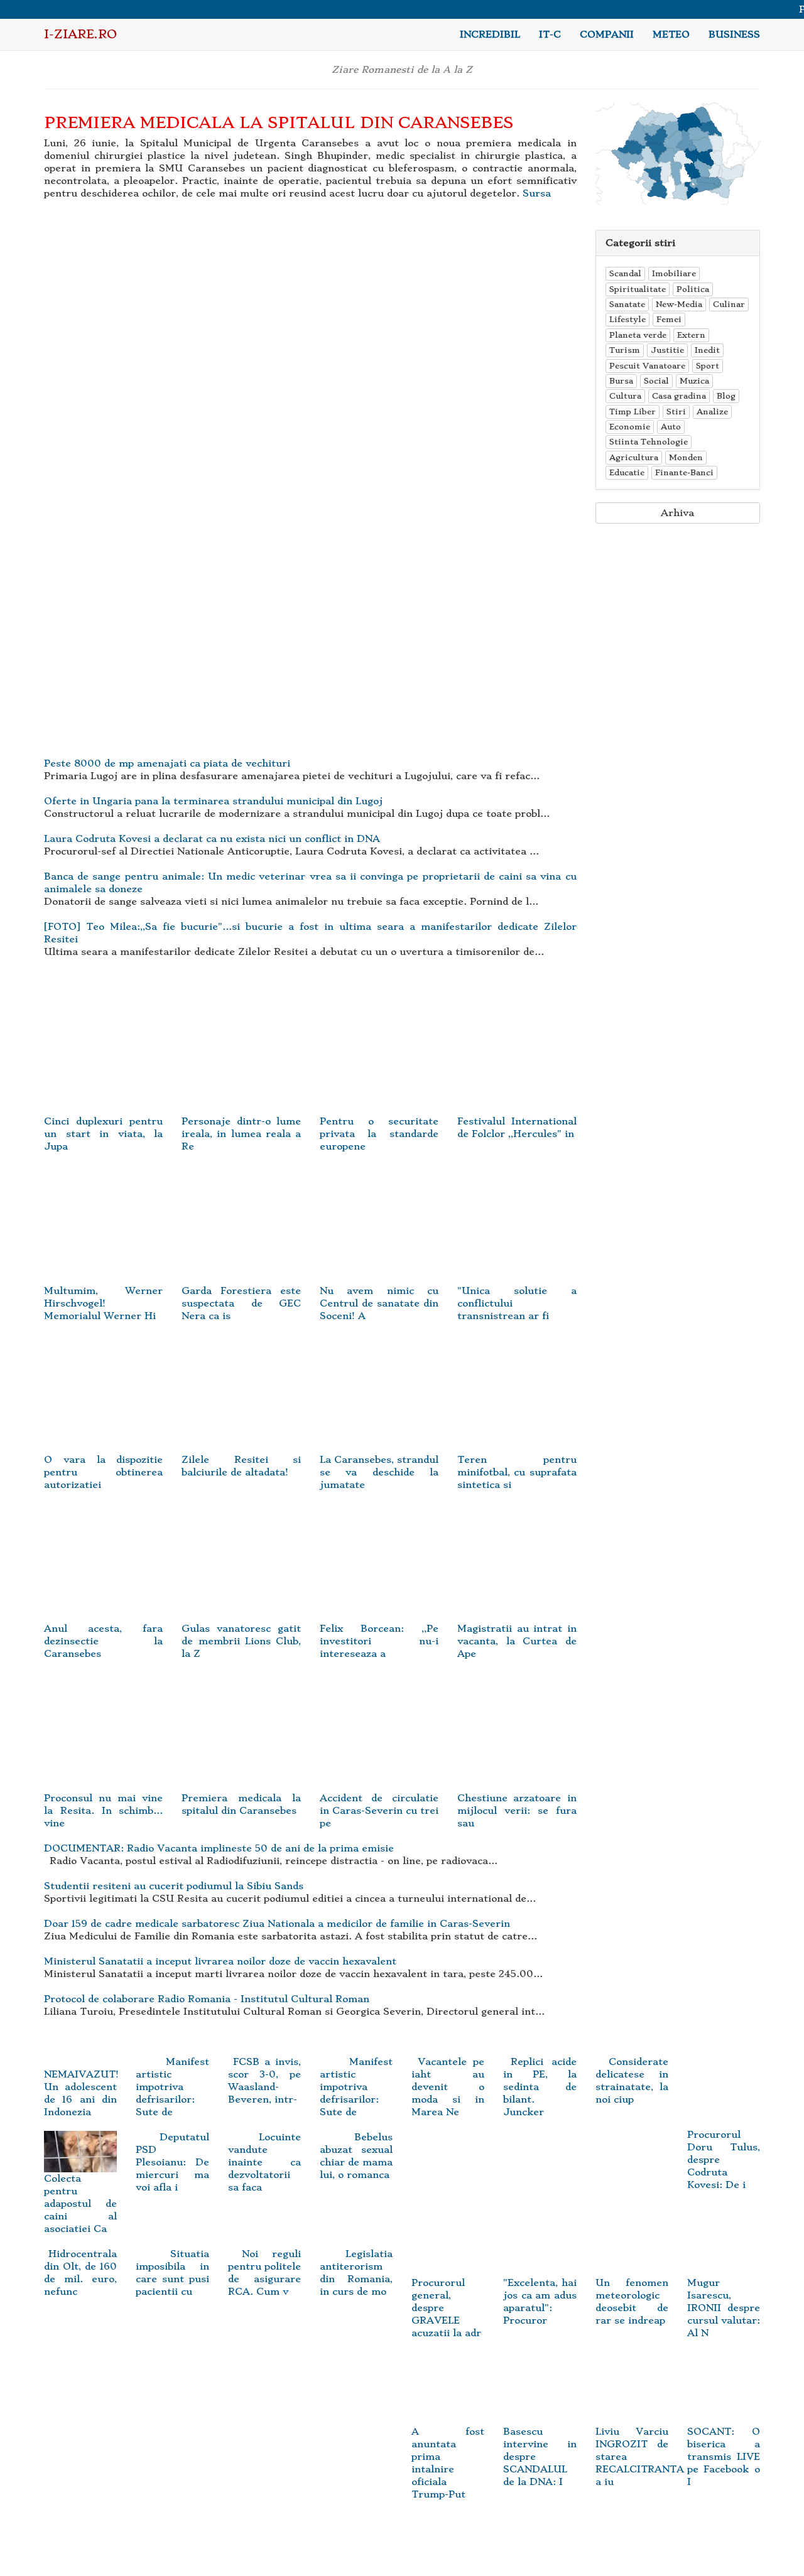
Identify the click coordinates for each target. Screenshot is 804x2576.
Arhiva (677, 513)
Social (656, 381)
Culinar (729, 304)
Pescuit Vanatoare (647, 366)
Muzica (694, 381)
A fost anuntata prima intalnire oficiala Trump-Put (448, 2463)
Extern (691, 335)
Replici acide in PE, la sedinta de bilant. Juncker (540, 2087)
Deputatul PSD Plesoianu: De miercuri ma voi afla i (172, 2162)
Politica (693, 289)
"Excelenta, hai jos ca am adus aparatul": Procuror (540, 2302)
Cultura (625, 396)
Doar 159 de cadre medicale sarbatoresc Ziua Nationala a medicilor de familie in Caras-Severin (277, 1924)
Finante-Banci (684, 472)
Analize (712, 412)
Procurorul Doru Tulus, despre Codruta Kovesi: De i (724, 2160)
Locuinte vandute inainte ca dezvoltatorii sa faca (264, 2162)
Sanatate (627, 304)
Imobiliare (674, 273)
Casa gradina (679, 396)
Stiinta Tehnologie (649, 442)
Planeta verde (638, 335)
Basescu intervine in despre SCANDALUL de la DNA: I (540, 2456)
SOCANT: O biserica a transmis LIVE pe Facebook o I (724, 2456)
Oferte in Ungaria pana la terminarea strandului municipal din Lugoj (213, 801)
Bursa (621, 381)
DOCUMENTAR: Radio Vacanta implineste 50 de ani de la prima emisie (219, 1848)
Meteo (671, 35)
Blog (726, 396)
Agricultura (634, 457)
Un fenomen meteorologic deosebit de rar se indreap (632, 2302)
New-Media (679, 304)
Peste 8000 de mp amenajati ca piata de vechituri (167, 763)
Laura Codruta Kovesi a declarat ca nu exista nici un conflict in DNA (212, 839)
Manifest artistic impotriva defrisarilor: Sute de (172, 2087)
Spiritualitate (638, 289)
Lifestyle (627, 319)
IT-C (550, 35)
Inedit (707, 350)
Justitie (667, 350)
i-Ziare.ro (80, 34)
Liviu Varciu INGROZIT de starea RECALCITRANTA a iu (640, 2456)
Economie (630, 427)
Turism (625, 350)
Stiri (676, 412)
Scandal (625, 273)
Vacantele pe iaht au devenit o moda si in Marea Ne (448, 2087)
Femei (669, 319)
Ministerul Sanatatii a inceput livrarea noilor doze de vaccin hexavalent (220, 1961)
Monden (686, 457)
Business (734, 35)
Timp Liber (633, 412)
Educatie (627, 472)
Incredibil (490, 35)
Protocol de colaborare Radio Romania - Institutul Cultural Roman (207, 1999)
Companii (607, 35)
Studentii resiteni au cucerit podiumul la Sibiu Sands (174, 1886)
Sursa (537, 193)
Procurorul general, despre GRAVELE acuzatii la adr (446, 2308)
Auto (671, 427)
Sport (708, 366)
